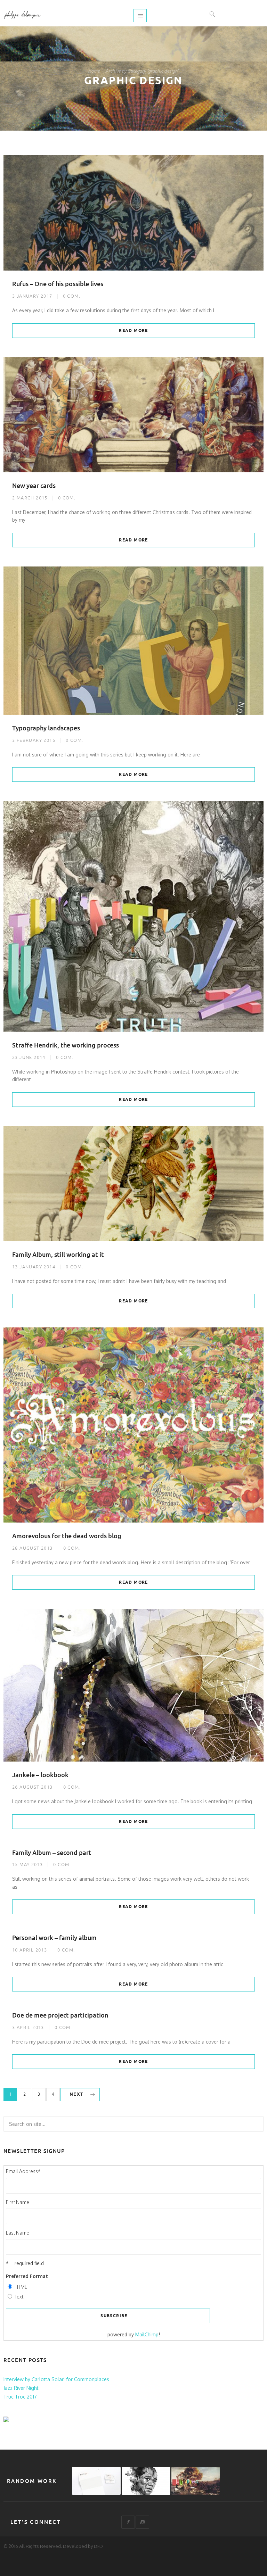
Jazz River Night (21, 2388)
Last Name (18, 2233)
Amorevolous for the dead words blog (67, 1536)
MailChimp (147, 2334)
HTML (21, 2287)
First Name (18, 2202)
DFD (98, 2546)
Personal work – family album (54, 1938)
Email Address (23, 2171)
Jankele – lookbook (40, 1775)
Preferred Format (27, 2276)
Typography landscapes (46, 728)
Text (19, 2297)
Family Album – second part (52, 1853)
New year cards (34, 486)
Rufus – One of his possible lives (58, 284)
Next (77, 2094)
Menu (140, 16)
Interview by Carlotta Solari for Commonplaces (56, 2379)
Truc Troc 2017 (20, 2397)
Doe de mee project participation (60, 2015)
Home (94, 71)
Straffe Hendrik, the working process (66, 1045)
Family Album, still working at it (58, 1255)
